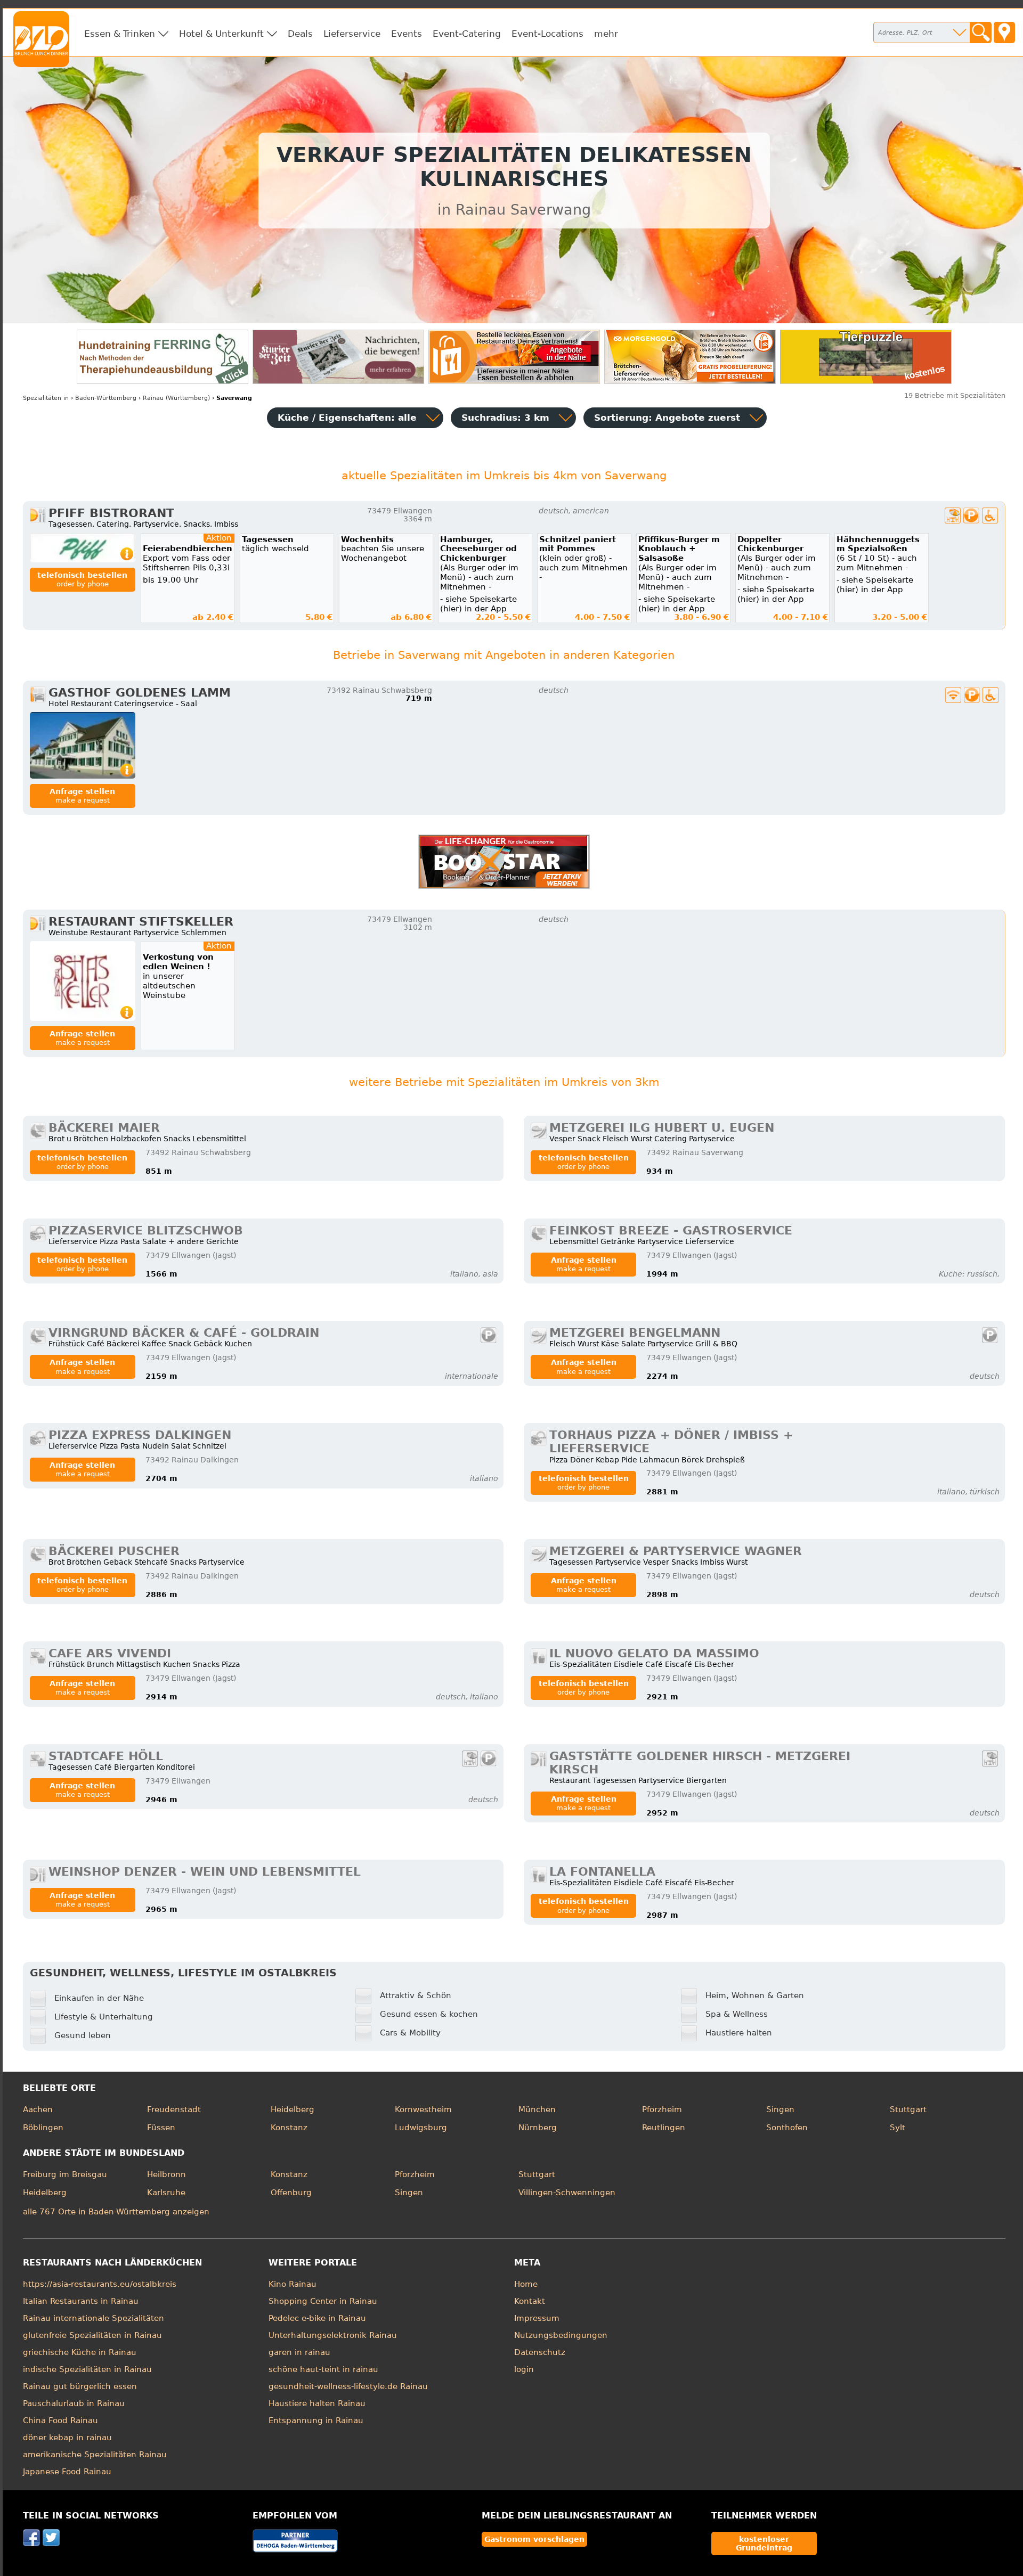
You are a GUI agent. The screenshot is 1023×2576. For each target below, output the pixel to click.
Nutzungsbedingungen (561, 2335)
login (524, 2369)
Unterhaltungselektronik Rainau (333, 2335)
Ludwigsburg (421, 2128)
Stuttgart (908, 2109)
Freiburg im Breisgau (65, 2174)
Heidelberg (293, 2109)
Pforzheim (662, 2109)
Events (407, 34)
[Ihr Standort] (1004, 32)
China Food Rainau (60, 2420)
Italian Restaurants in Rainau (81, 2301)
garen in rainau (299, 2352)
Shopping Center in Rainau (323, 2301)
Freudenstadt (174, 2109)
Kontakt (530, 2301)
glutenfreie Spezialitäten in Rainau (92, 2335)
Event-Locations (547, 34)
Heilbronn (167, 2174)
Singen (780, 2109)
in (46, 398)
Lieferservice (352, 34)
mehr (606, 34)
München (537, 2109)
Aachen (38, 2109)
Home (526, 2284)
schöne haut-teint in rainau (323, 2369)
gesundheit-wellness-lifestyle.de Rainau (348, 2386)
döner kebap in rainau (67, 2438)
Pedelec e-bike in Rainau (317, 2318)
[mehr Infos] (83, 548)
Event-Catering (467, 34)
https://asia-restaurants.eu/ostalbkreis (100, 2284)
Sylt (898, 2128)
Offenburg (291, 2193)
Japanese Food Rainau (67, 2472)
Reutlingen (664, 2128)
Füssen (161, 2128)
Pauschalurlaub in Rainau (74, 2403)
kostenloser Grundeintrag (764, 2544)
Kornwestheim (423, 2109)
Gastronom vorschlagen (534, 2539)
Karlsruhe (166, 2193)
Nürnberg (538, 2128)
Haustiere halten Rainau (317, 2403)
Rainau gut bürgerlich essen (80, 2386)
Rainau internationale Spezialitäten (94, 2318)
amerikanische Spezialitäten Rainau (95, 2455)
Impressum (537, 2318)
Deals (300, 34)
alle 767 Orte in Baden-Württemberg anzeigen (116, 2212)
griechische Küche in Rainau (80, 2352)
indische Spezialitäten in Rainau (87, 2369)
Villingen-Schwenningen (567, 2193)
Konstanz (289, 2128)
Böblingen (43, 2128)
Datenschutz (540, 2352)
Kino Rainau (293, 2284)
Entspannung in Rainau (316, 2420)
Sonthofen (787, 2128)
